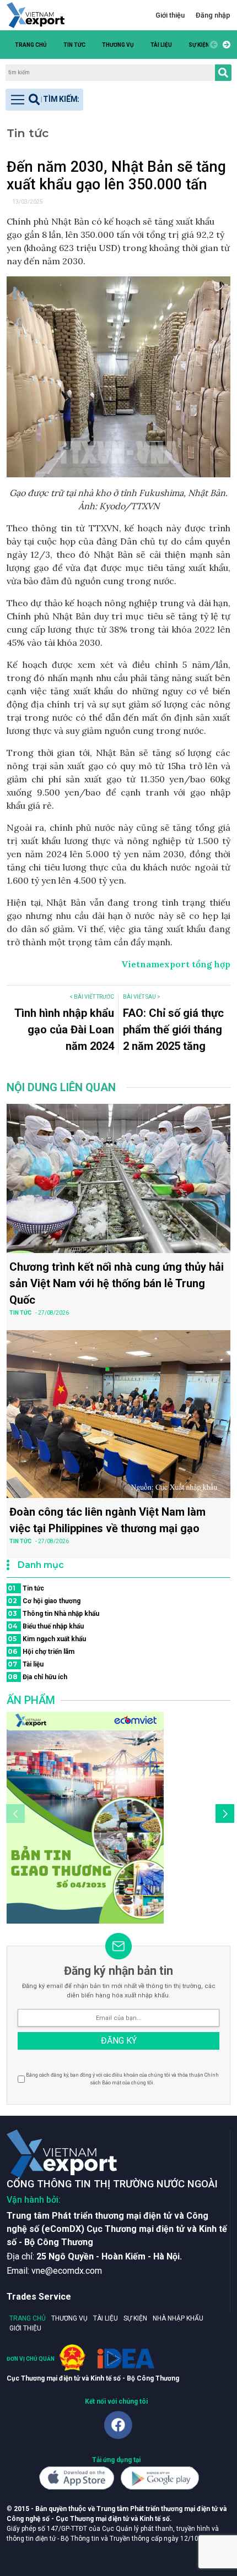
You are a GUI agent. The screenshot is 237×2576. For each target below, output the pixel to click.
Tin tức (74, 45)
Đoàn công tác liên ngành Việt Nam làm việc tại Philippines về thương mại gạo (107, 1520)
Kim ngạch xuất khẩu (47, 1639)
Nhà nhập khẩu (178, 2318)
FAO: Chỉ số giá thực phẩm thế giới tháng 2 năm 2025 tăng (173, 1030)
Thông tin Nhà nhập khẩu (53, 1613)
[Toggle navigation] (44, 100)
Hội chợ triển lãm (41, 1651)
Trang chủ (31, 45)
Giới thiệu (170, 15)
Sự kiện (199, 45)
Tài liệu (161, 45)
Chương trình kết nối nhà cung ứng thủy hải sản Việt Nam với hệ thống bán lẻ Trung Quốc (117, 1283)
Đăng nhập (213, 15)
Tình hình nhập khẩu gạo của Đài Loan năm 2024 (64, 1030)
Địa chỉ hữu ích (37, 1677)
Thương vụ (118, 45)
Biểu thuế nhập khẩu (46, 1626)
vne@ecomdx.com (67, 2271)
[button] (225, 45)
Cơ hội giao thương (44, 1601)
